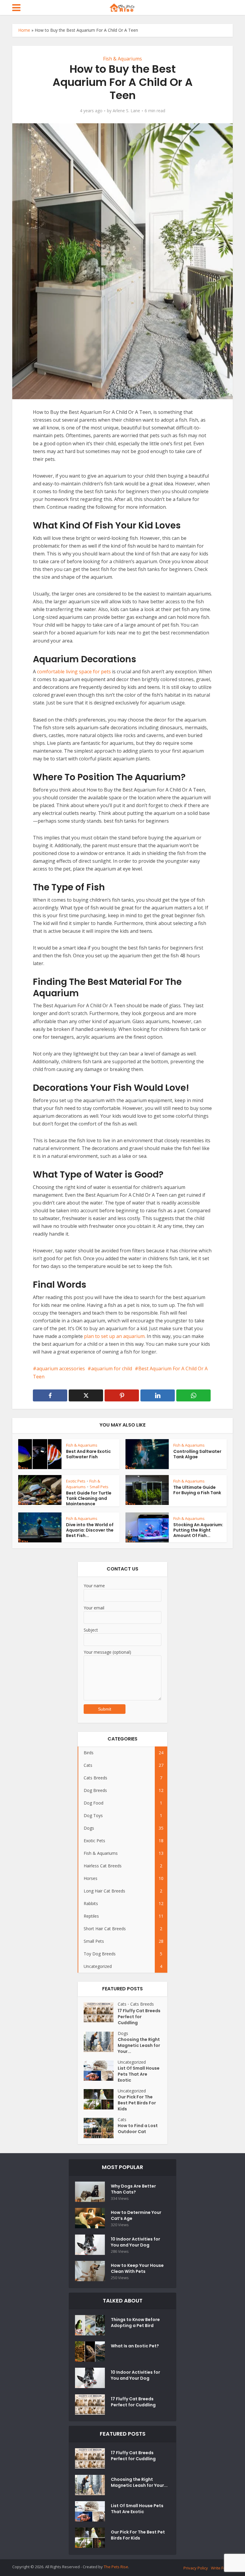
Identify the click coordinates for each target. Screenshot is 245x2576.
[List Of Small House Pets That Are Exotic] (101, 2071)
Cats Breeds (142, 2004)
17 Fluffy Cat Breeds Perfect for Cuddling (139, 2017)
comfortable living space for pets (74, 672)
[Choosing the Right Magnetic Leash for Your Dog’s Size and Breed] (101, 2042)
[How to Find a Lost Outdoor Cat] (101, 2128)
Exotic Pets (76, 1481)
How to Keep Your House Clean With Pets (137, 2268)
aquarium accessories (61, 1368)
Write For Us (222, 2568)
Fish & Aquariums (122, 59)
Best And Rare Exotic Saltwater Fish (88, 1454)
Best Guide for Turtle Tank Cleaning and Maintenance (89, 1498)
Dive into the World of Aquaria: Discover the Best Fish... (90, 1530)
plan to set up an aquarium (114, 1336)
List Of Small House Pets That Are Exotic (139, 2074)
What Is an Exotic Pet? (135, 2346)
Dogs (123, 2033)
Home (24, 30)
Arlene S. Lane (126, 111)
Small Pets (99, 1487)
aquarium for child (112, 1368)
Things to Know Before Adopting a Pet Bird (135, 2323)
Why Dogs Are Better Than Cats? (133, 2189)
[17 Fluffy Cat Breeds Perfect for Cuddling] (101, 2013)
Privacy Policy (196, 2568)
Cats (122, 2004)
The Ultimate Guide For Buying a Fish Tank (197, 1490)
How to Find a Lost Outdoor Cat (138, 2129)
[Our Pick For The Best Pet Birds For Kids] (101, 2099)
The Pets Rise (116, 2567)
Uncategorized (132, 2062)
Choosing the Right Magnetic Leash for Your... (139, 2045)
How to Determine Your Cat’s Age (136, 2215)
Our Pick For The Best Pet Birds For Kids (137, 2103)
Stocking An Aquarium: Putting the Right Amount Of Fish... (198, 1530)
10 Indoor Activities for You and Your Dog (135, 2242)
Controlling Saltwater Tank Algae (197, 1454)
